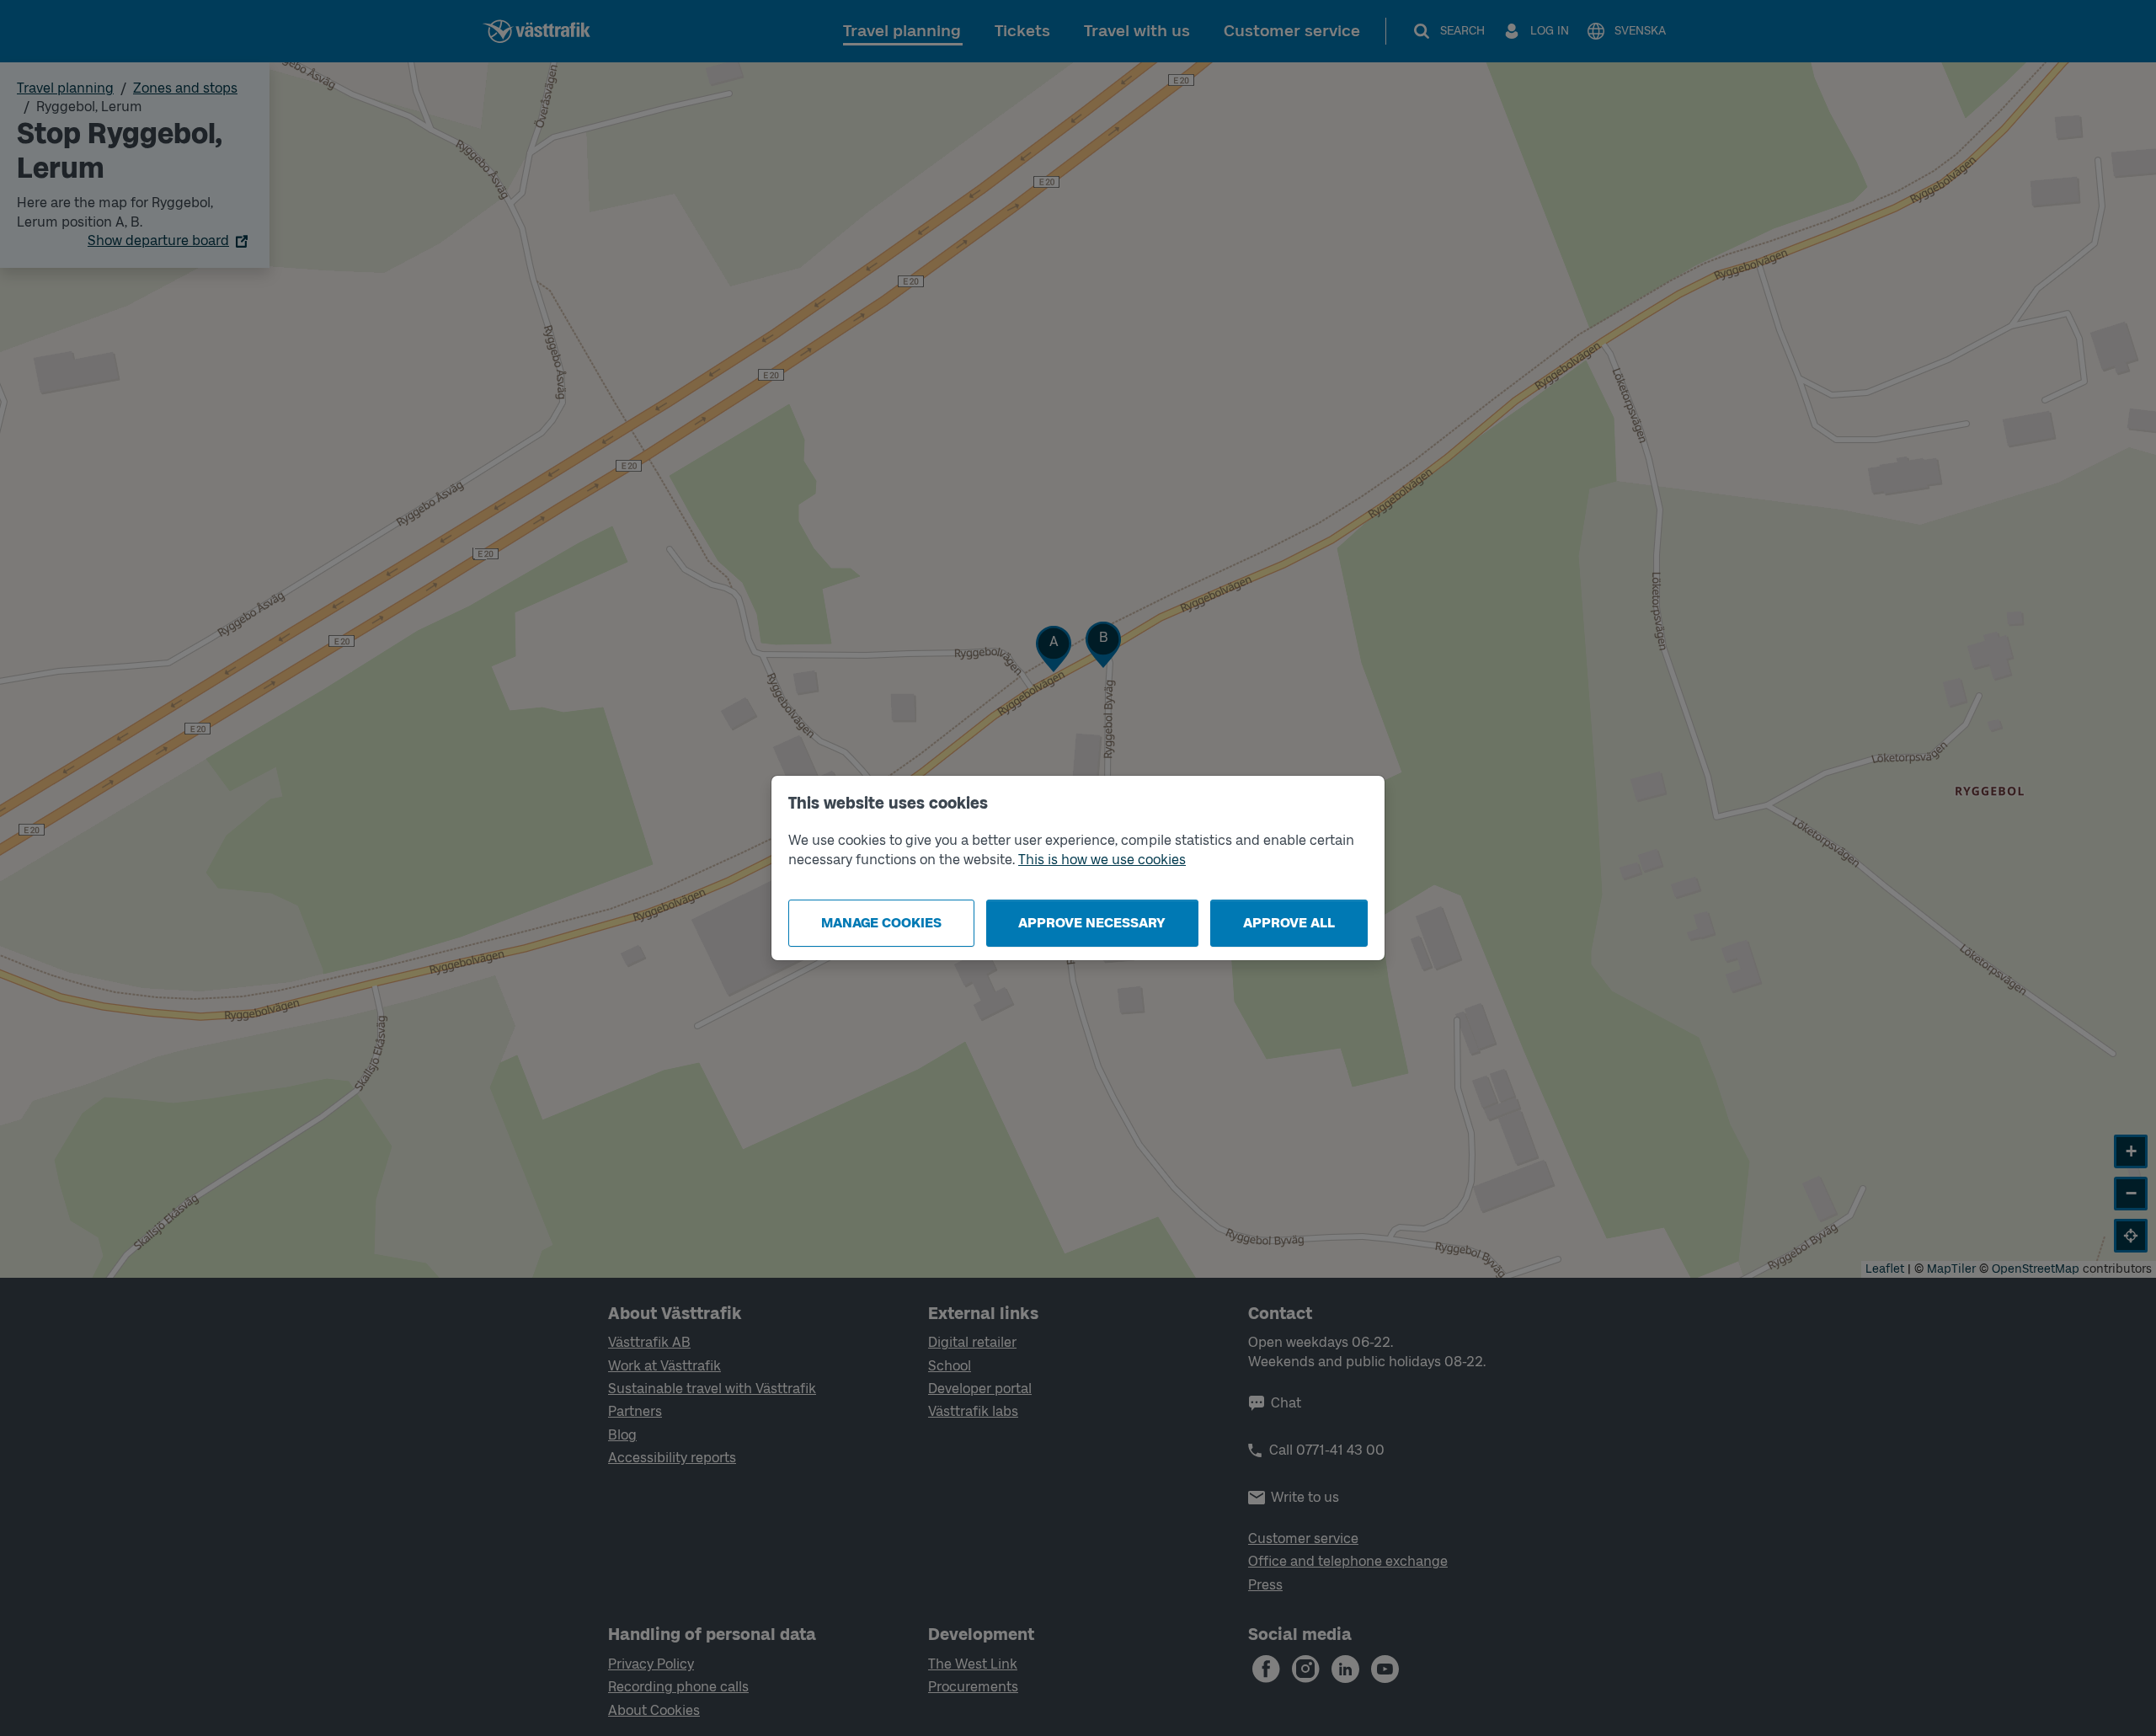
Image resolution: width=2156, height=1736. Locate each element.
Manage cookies (881, 923)
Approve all (1289, 923)
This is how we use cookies (1102, 860)
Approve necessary (1092, 923)
